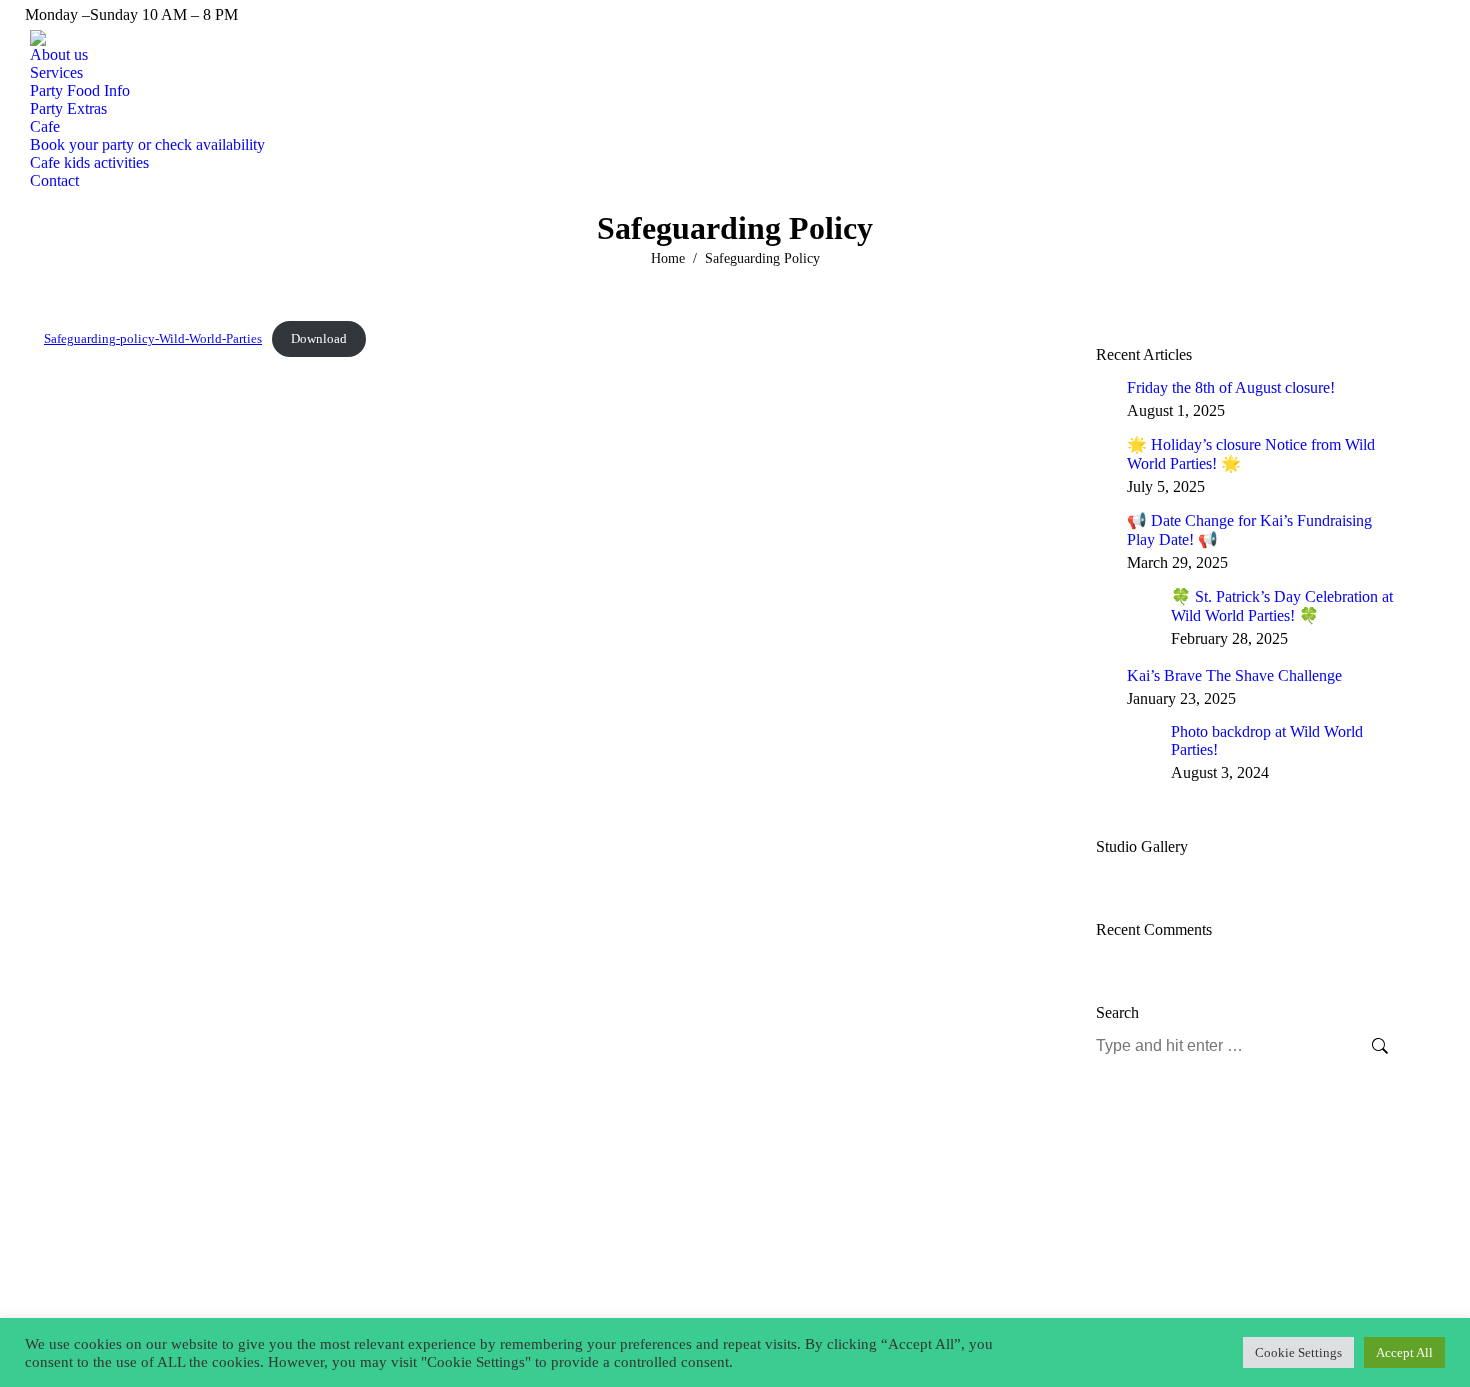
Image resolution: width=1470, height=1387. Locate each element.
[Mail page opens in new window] (119, 1270)
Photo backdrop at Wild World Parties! (1267, 740)
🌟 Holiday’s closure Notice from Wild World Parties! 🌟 (1251, 454)
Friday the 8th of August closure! (1231, 387)
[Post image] (1104, 387)
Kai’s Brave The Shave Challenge (1234, 675)
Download (319, 339)
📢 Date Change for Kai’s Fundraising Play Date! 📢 (1249, 530)
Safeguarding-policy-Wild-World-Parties (153, 339)
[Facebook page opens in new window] (59, 1270)
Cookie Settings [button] (1298, 1352)
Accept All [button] (1404, 1352)
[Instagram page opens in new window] (89, 1270)
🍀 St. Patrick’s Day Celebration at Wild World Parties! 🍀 (1282, 606)
